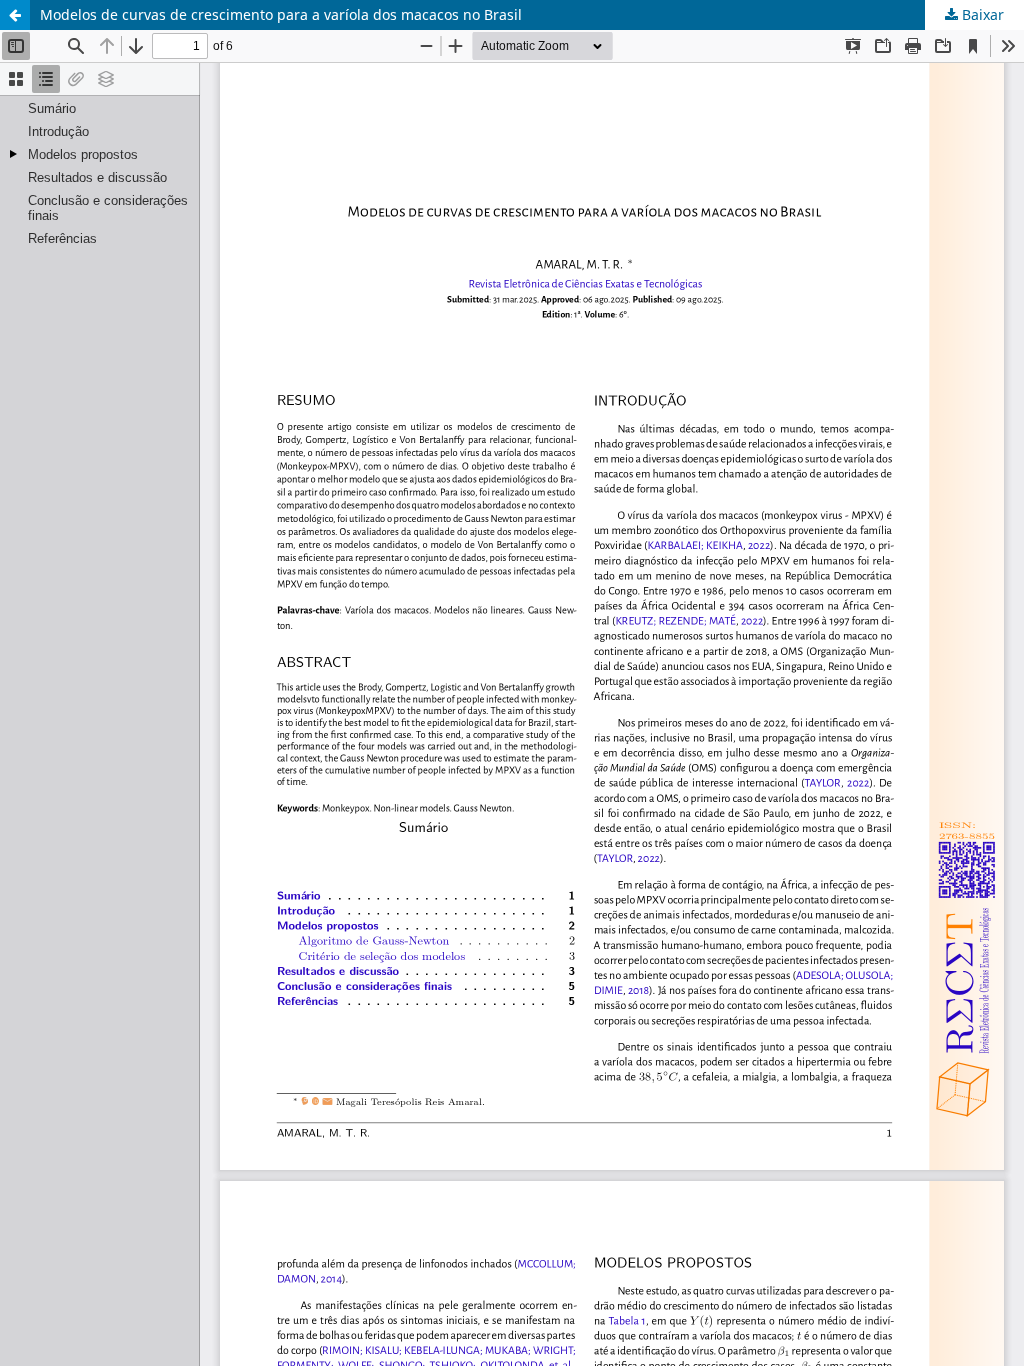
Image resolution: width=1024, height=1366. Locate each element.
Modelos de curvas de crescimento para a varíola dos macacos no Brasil (281, 14)
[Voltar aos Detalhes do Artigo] (15, 15)
